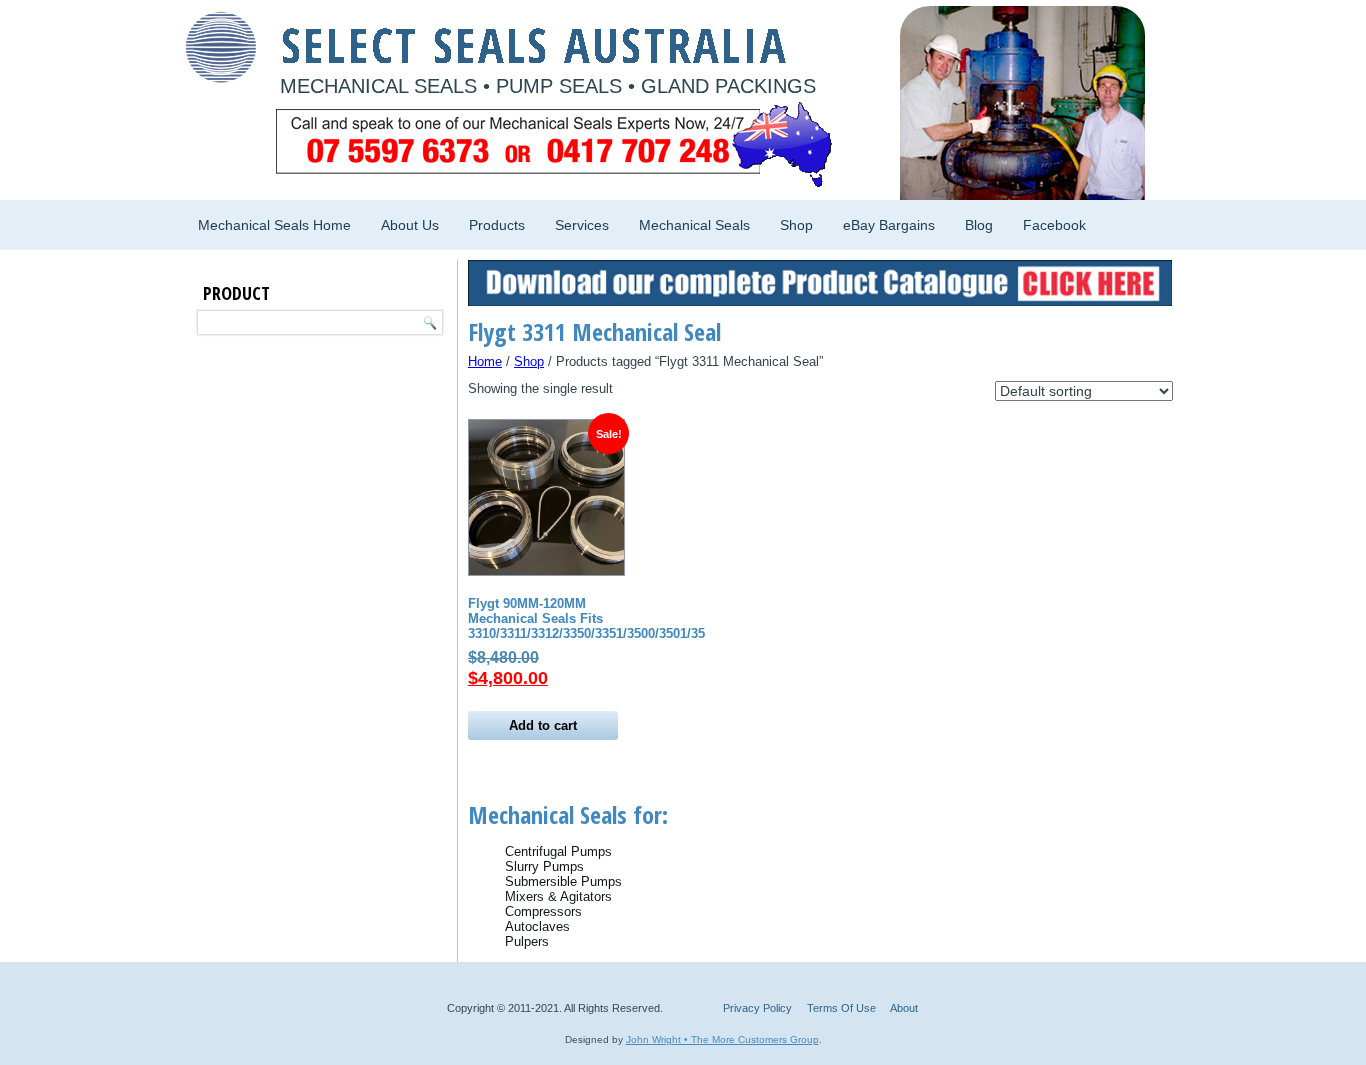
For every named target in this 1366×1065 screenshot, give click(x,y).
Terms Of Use (841, 1008)
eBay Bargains (889, 225)
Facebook (1054, 225)
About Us (410, 225)
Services (582, 225)
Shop (796, 225)
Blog (979, 225)
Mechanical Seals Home (274, 225)
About (904, 1008)
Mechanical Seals (694, 225)
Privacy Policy (757, 1008)
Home (485, 361)
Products (497, 225)
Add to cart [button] (543, 725)
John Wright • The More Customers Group (722, 1039)
